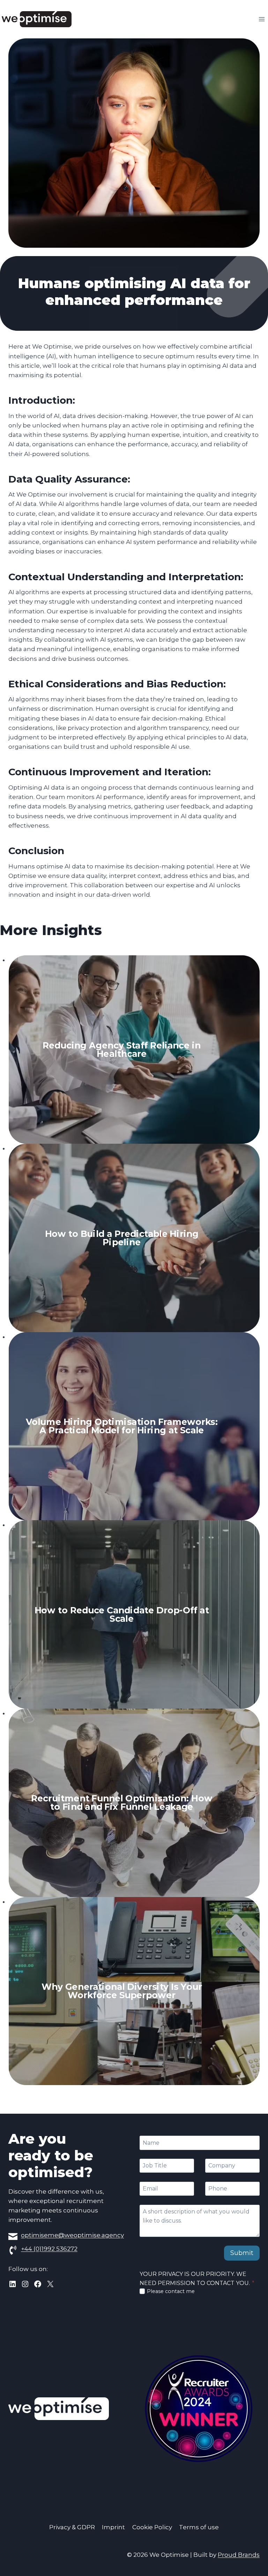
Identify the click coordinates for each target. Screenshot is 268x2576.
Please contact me (171, 2291)
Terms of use (199, 2527)
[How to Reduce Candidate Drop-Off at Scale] (134, 1614)
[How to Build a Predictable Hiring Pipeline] (134, 1238)
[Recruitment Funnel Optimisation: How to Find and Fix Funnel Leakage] (134, 1803)
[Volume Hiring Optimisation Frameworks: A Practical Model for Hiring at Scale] (134, 1426)
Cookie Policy (152, 2527)
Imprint (113, 2527)
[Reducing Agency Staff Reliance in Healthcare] (134, 1050)
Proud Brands (239, 2555)
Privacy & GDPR (72, 2527)
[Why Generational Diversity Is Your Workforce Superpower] (134, 1991)
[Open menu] (262, 19)
